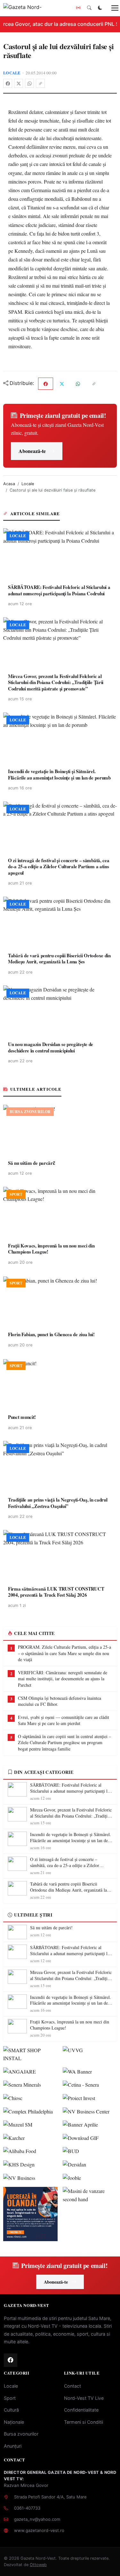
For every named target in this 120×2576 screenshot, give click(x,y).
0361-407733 (27, 2508)
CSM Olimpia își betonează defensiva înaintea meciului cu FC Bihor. (60, 1701)
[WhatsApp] (29, 83)
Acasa (9, 484)
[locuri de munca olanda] (30, 2214)
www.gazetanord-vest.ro (39, 2530)
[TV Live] (78, 8)
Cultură (11, 2410)
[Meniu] (111, 8)
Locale (12, 73)
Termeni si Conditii (84, 2422)
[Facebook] (8, 83)
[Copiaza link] (40, 83)
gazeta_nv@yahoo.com (37, 2519)
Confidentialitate (81, 2410)
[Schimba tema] (100, 8)
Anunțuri (13, 2446)
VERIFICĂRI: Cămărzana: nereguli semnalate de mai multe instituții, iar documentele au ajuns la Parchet (63, 1679)
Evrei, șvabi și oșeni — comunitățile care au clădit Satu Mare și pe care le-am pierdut (64, 1720)
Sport (10, 2398)
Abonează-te (32, 451)
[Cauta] (89, 8)
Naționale (14, 2422)
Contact (72, 2386)
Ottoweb (38, 2565)
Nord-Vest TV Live (84, 2398)
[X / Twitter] (19, 83)
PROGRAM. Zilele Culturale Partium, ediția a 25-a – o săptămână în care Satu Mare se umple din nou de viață (64, 1653)
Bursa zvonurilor (21, 2434)
